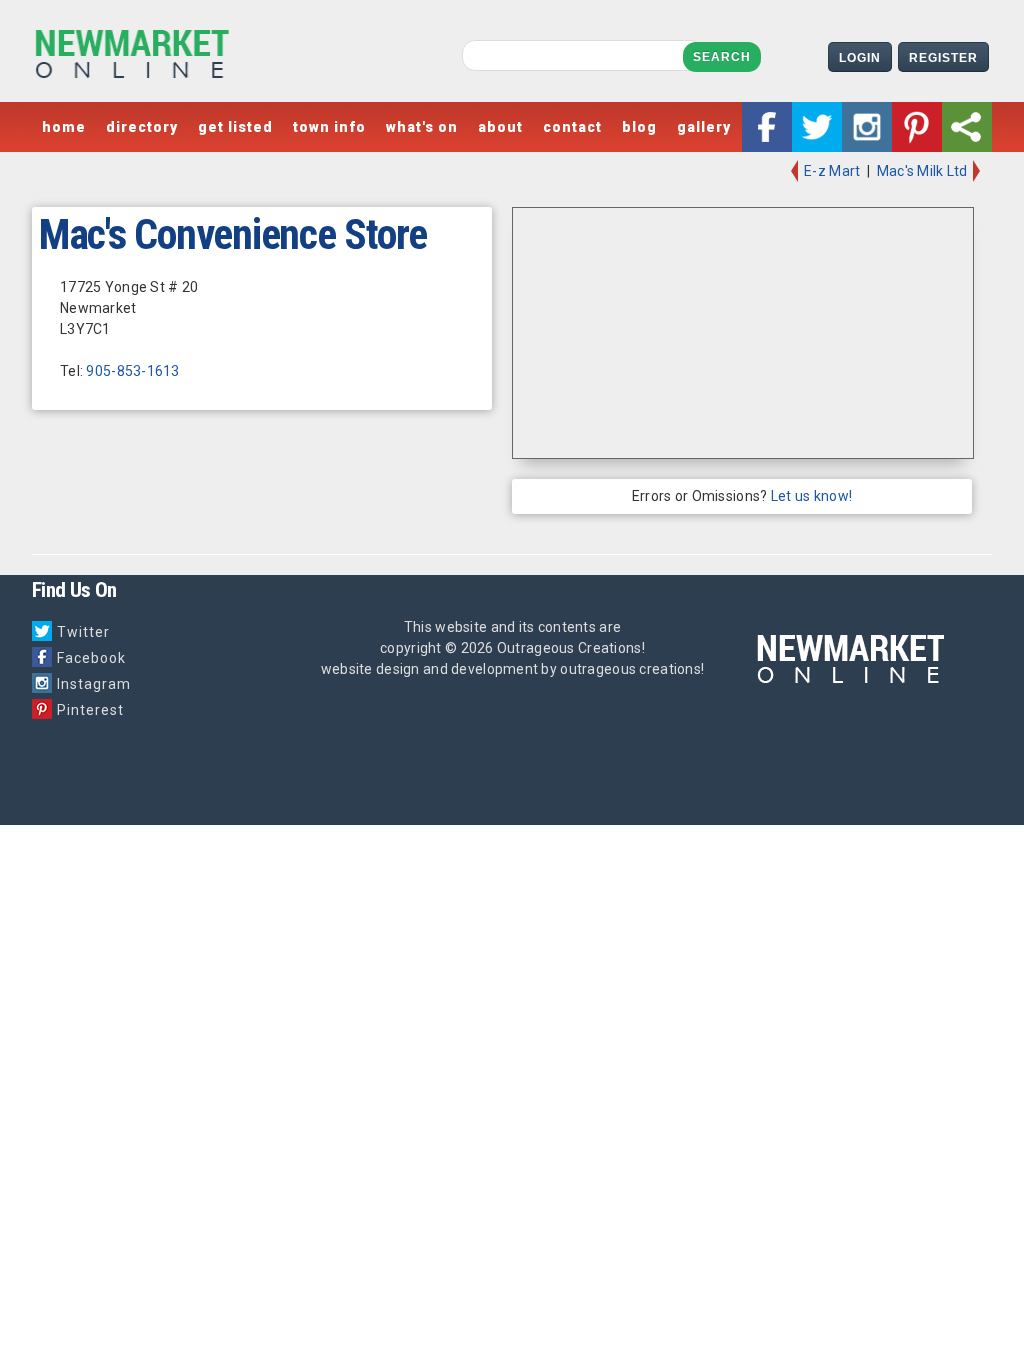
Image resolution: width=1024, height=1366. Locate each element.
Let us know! (811, 496)
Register (943, 58)
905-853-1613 (132, 371)
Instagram (94, 684)
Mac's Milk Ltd (924, 171)
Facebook (91, 658)
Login (860, 58)
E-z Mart (831, 171)
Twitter (83, 632)
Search (722, 57)
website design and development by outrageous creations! (512, 669)
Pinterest (90, 710)
